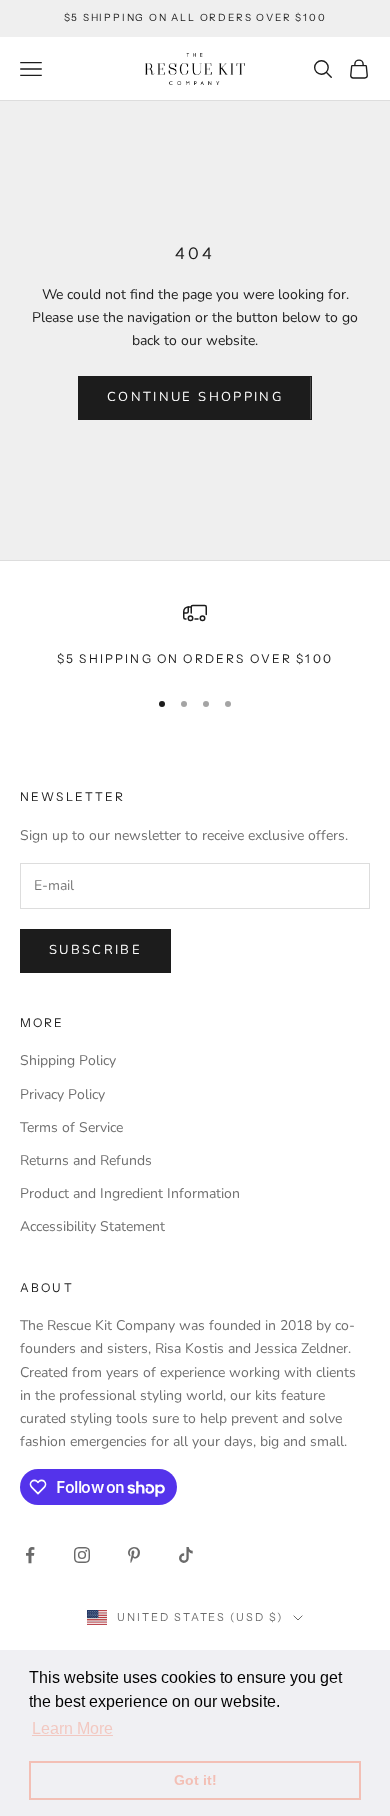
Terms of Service (71, 1127)
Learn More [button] (72, 1728)
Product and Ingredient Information (130, 1193)
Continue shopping (195, 397)
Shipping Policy (68, 1060)
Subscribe (95, 950)
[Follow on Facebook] (30, 1555)
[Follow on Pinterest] (134, 1555)
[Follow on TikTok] (186, 1555)
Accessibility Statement (92, 1226)
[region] (195, 635)
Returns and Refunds (86, 1160)
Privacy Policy (62, 1094)
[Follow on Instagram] (82, 1555)
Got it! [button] (195, 1780)
